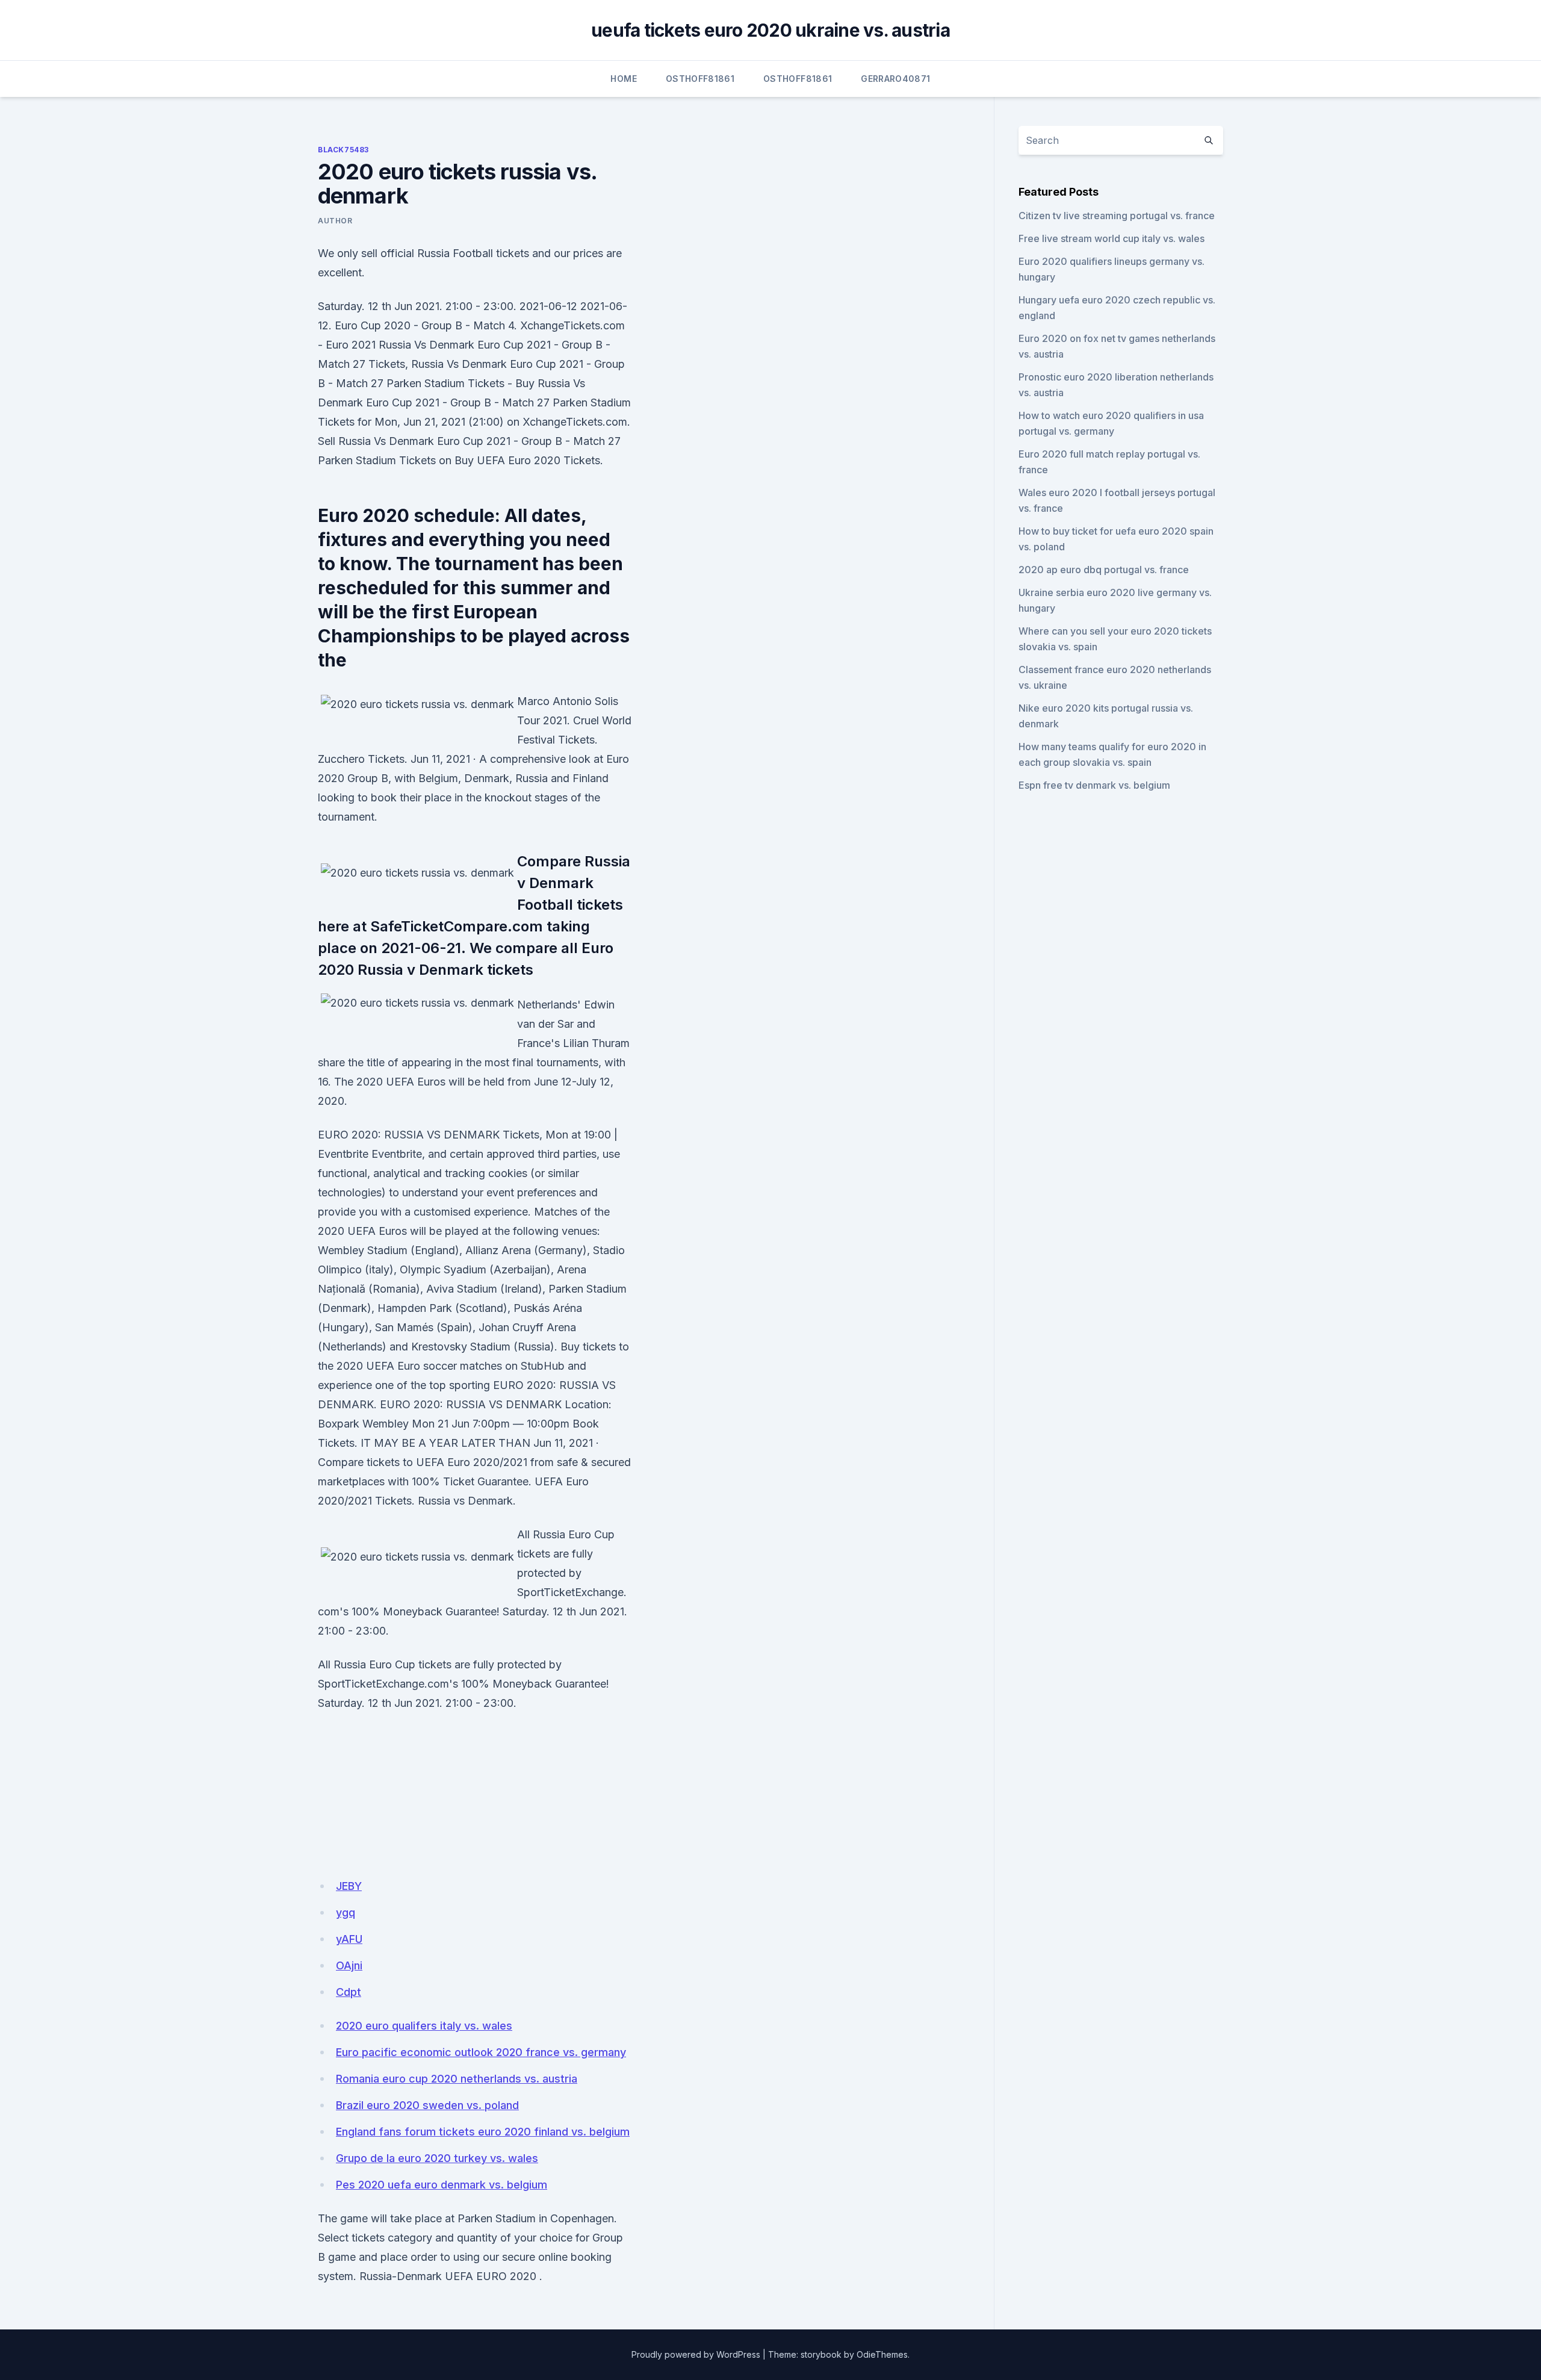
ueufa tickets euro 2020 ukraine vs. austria (770, 30)
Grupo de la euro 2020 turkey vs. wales (437, 2158)
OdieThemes (882, 2354)
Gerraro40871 (895, 79)
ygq (346, 1912)
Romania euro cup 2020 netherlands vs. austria (457, 2079)
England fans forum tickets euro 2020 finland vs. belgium (483, 2132)
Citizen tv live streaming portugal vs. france (1117, 216)
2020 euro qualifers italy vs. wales (424, 2026)
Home (623, 79)
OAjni (349, 1965)
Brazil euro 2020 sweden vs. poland (427, 2105)
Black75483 (343, 150)
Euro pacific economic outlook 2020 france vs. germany (481, 2052)
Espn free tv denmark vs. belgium (1094, 785)
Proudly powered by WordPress (696, 2354)
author (335, 221)
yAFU (349, 1939)
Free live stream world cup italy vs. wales (1112, 238)
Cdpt (349, 1992)
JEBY (349, 1886)
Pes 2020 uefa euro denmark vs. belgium (442, 2185)
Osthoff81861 (700, 79)
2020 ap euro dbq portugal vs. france (1104, 570)
